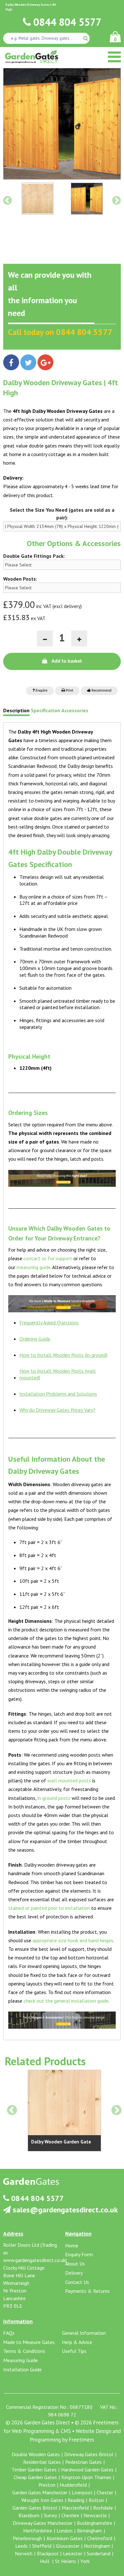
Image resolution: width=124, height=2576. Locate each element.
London (65, 2531)
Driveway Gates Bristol (89, 2454)
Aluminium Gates (65, 2538)
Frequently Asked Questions (49, 1322)
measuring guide (34, 1267)
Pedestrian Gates (83, 2462)
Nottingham (97, 2546)
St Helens (65, 2561)
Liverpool (82, 2492)
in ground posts (54, 1798)
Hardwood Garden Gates (87, 2470)
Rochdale (103, 2508)
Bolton (96, 2500)
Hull (45, 2561)
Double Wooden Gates (36, 2454)
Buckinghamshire (95, 2523)
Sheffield (42, 2546)
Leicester (73, 2553)
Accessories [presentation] (75, 711)
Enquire (41, 691)
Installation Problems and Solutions (58, 1394)
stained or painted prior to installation (49, 1908)
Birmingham (90, 2531)
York (85, 2561)
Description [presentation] (16, 711)
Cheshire (70, 2515)
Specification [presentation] (45, 711)
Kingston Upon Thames (86, 2477)
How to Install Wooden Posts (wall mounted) (58, 1374)
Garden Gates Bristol (35, 2508)
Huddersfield (73, 2485)
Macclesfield (75, 2508)
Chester (105, 2492)
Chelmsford (100, 2538)
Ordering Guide (35, 1339)
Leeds (21, 2546)
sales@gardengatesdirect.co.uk (64, 2210)
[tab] (16, 712)
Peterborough (27, 2538)
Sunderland (99, 2553)
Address (13, 2234)
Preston (47, 2485)
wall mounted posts (69, 1780)
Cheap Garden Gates (35, 2477)
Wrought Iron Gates (42, 2500)
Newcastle (95, 2515)
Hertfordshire (38, 2531)
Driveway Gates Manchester (43, 2523)
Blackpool (48, 2553)
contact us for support (48, 1258)
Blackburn (29, 2515)
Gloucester (68, 2546)
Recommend (101, 691)
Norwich (24, 2553)
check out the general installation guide (66, 2001)
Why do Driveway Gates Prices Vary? (57, 1410)
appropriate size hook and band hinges (73, 1940)
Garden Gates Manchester (40, 2492)
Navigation (78, 2234)
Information (18, 2321)
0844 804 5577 (66, 22)
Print (69, 691)
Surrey (50, 2515)
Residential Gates (42, 2462)
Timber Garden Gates (34, 2470)
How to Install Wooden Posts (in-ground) (63, 1355)
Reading (76, 2500)
